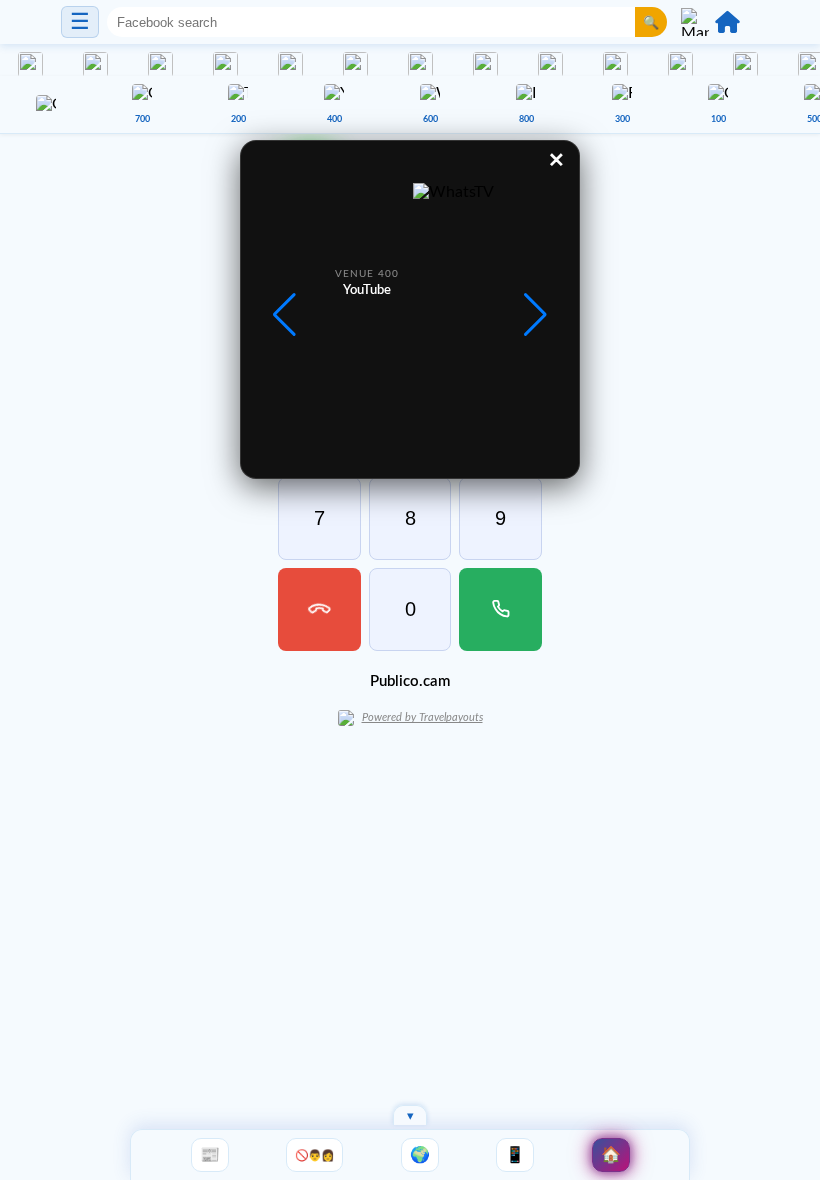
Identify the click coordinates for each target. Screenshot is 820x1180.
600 (430, 119)
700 (142, 119)
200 (238, 119)
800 (526, 119)
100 (718, 119)
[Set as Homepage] (727, 22)
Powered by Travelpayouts (422, 717)
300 (622, 119)
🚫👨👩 (314, 1155)
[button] (535, 315)
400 (334, 119)
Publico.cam (410, 681)
